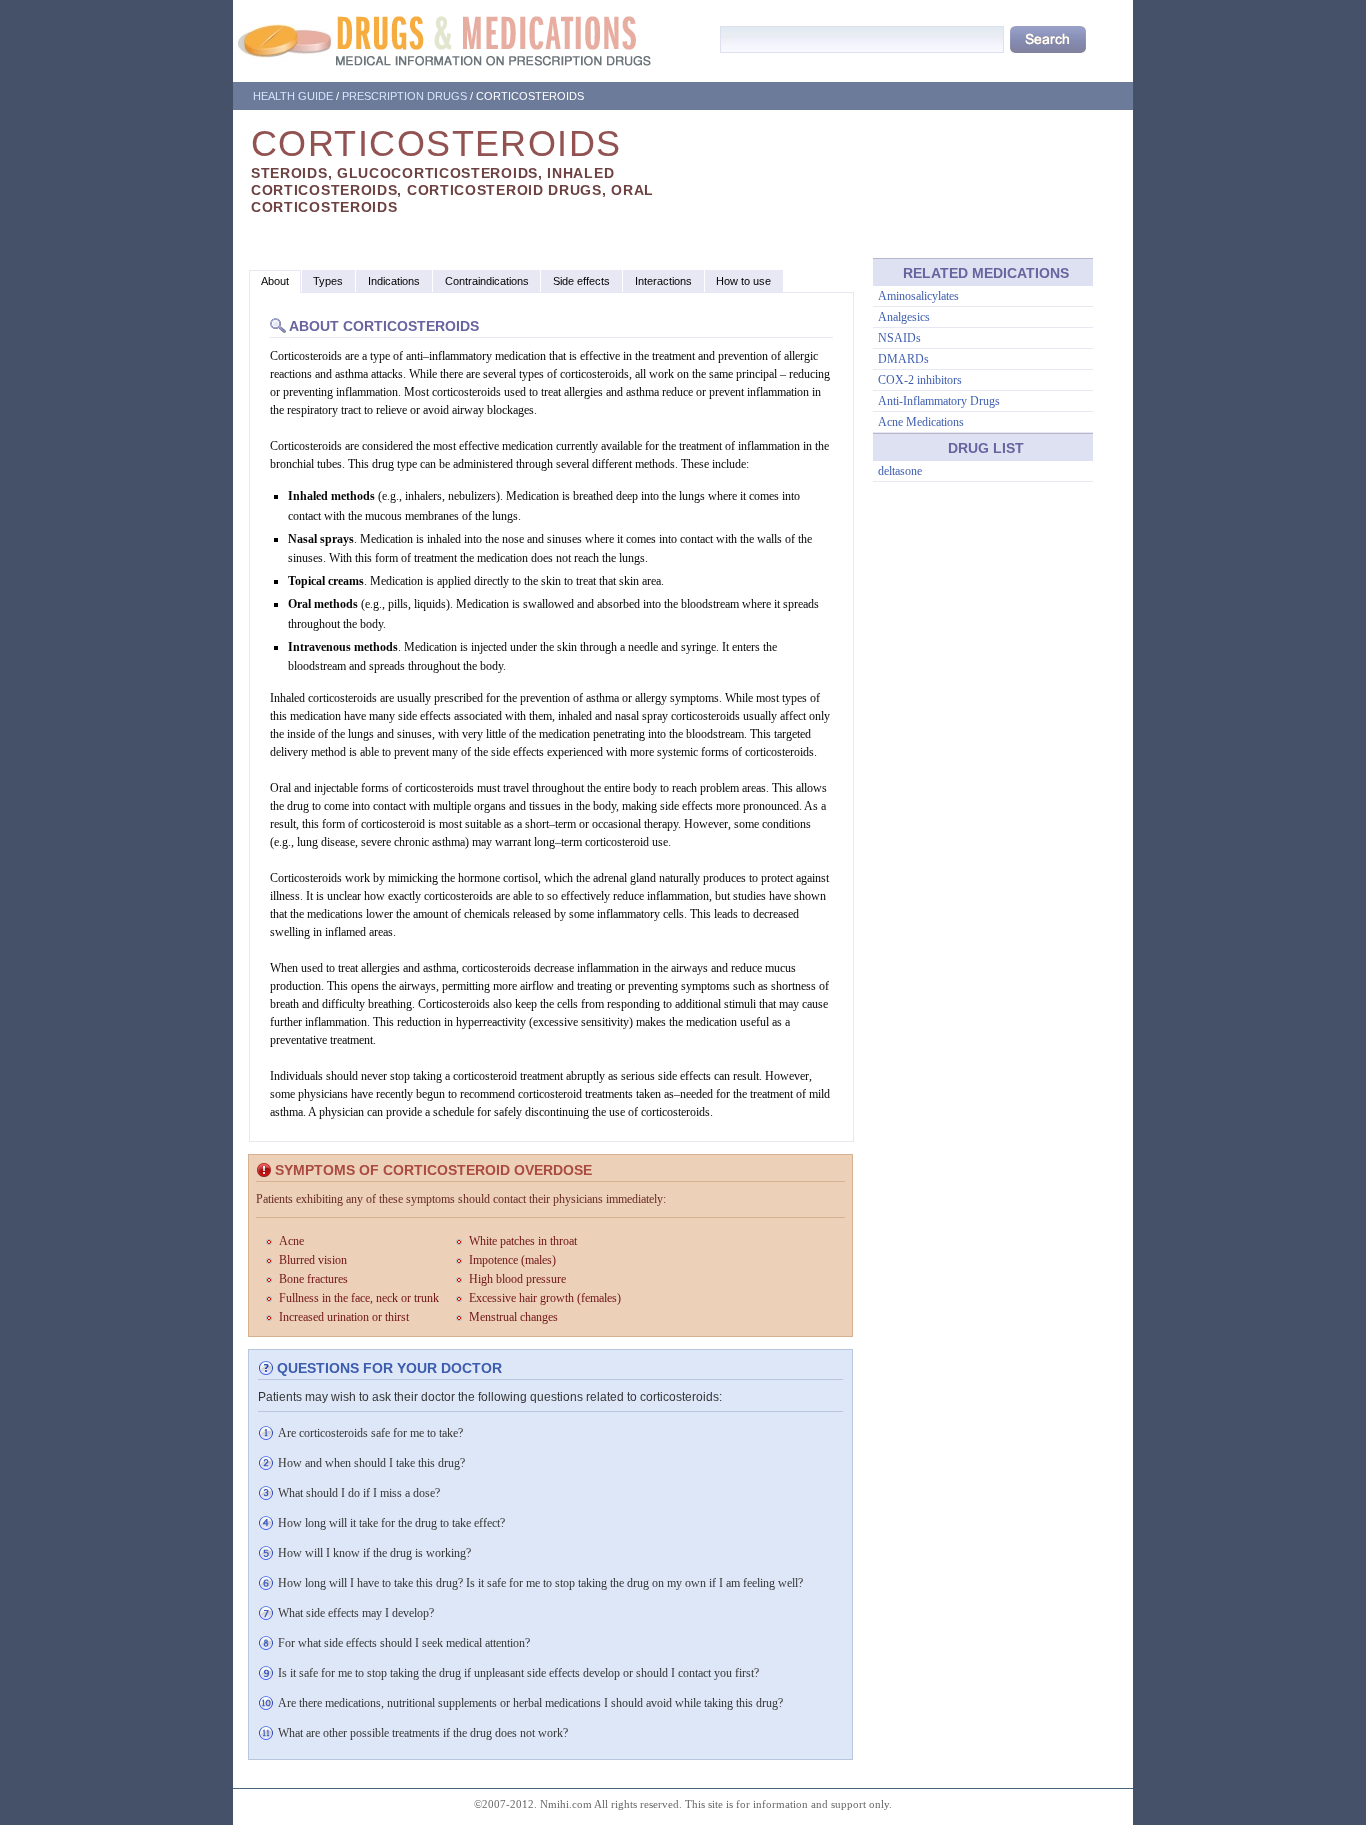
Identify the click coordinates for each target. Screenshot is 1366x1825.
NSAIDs (899, 338)
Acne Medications (921, 422)
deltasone (900, 471)
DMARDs (903, 359)
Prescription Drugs (404, 96)
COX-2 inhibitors (920, 380)
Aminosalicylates (918, 296)
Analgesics (904, 317)
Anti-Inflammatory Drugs (939, 401)
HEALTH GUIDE (293, 96)
